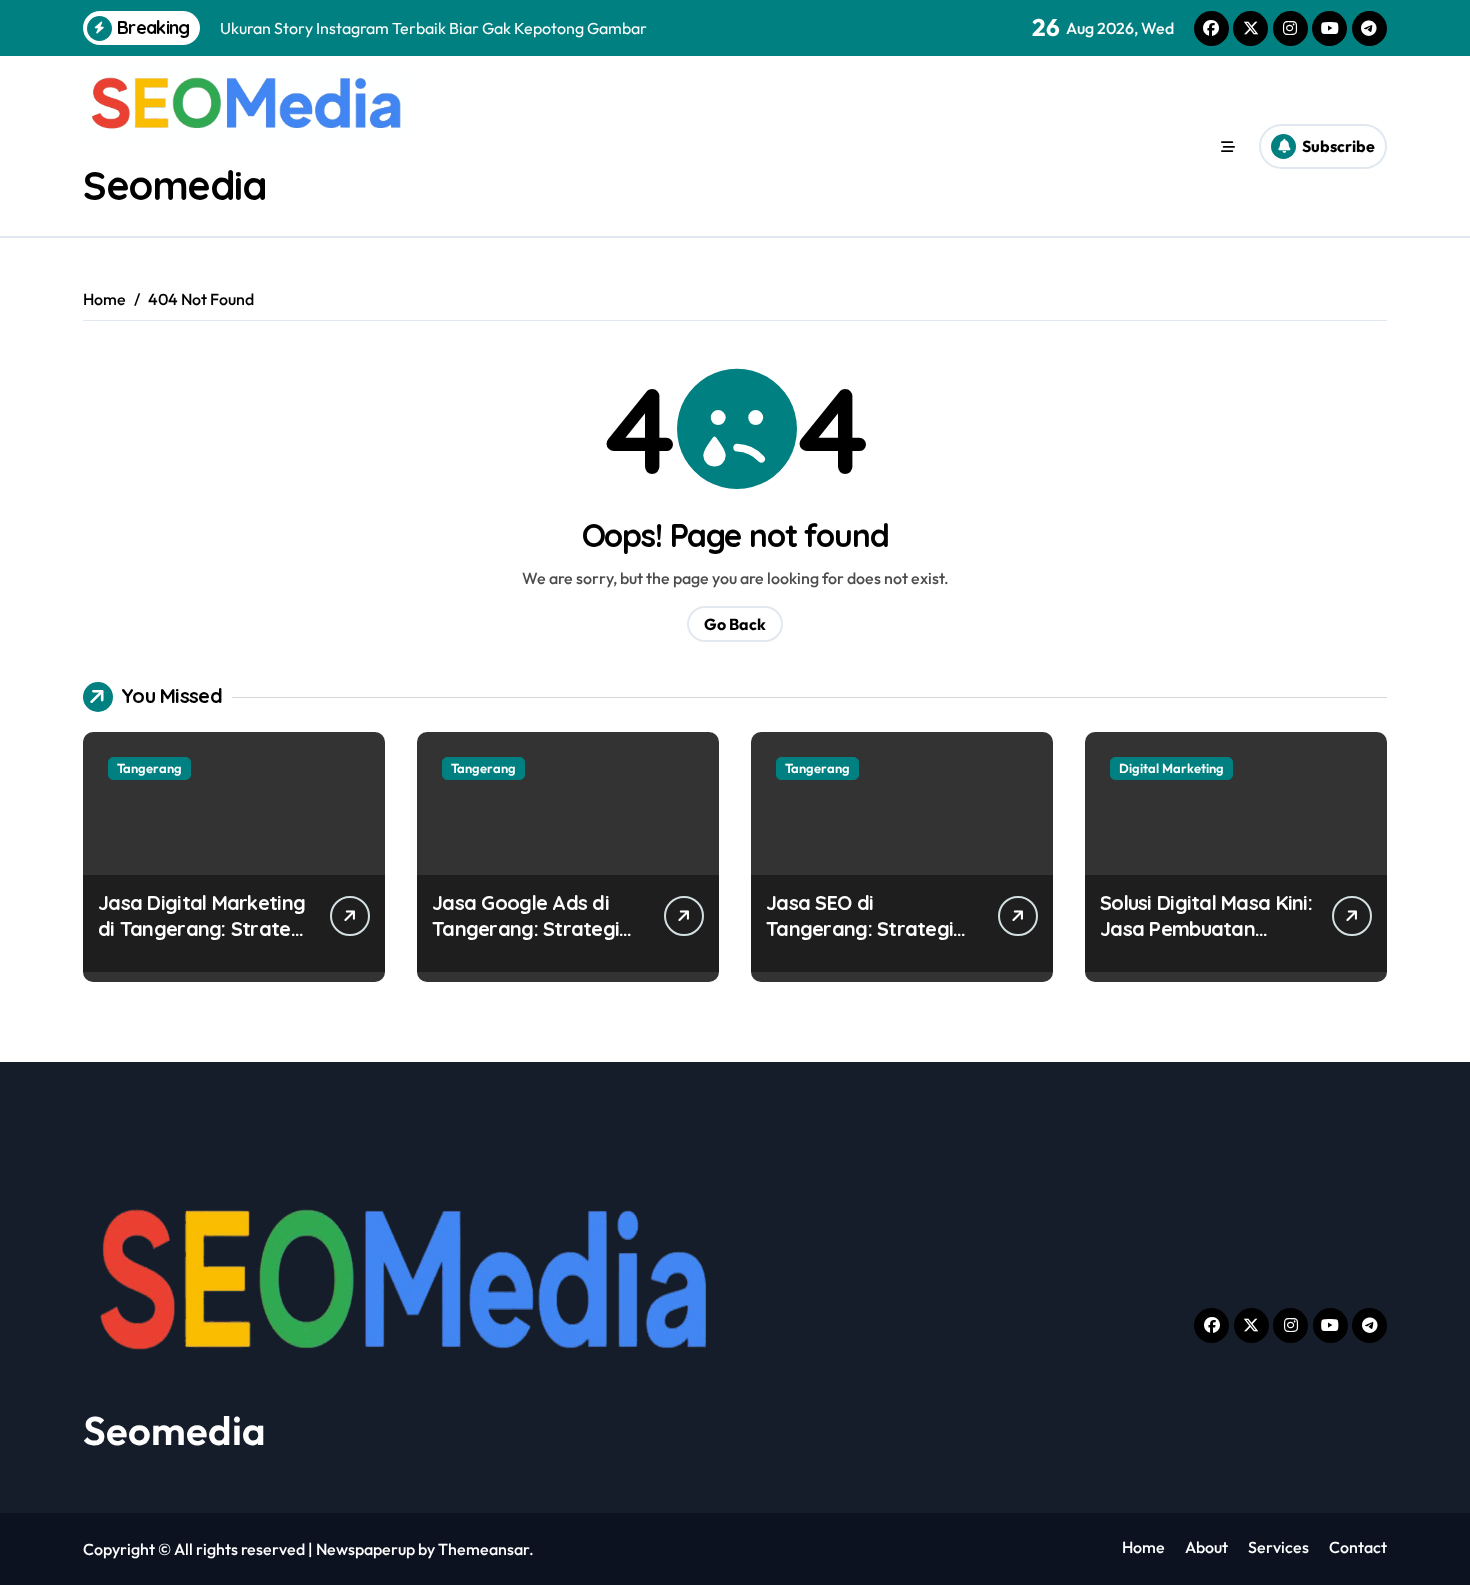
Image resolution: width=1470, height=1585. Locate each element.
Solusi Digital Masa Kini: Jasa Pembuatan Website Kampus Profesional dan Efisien (1206, 941)
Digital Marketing (1171, 768)
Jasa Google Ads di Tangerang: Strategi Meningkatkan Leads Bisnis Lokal (527, 941)
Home (1143, 1547)
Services (1278, 1547)
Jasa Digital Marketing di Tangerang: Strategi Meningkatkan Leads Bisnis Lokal (202, 941)
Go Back (735, 624)
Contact (1358, 1547)
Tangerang (149, 768)
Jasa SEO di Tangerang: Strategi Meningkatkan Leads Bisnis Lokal (861, 941)
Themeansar (483, 1549)
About (1206, 1547)
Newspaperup (365, 1549)
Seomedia (174, 185)
